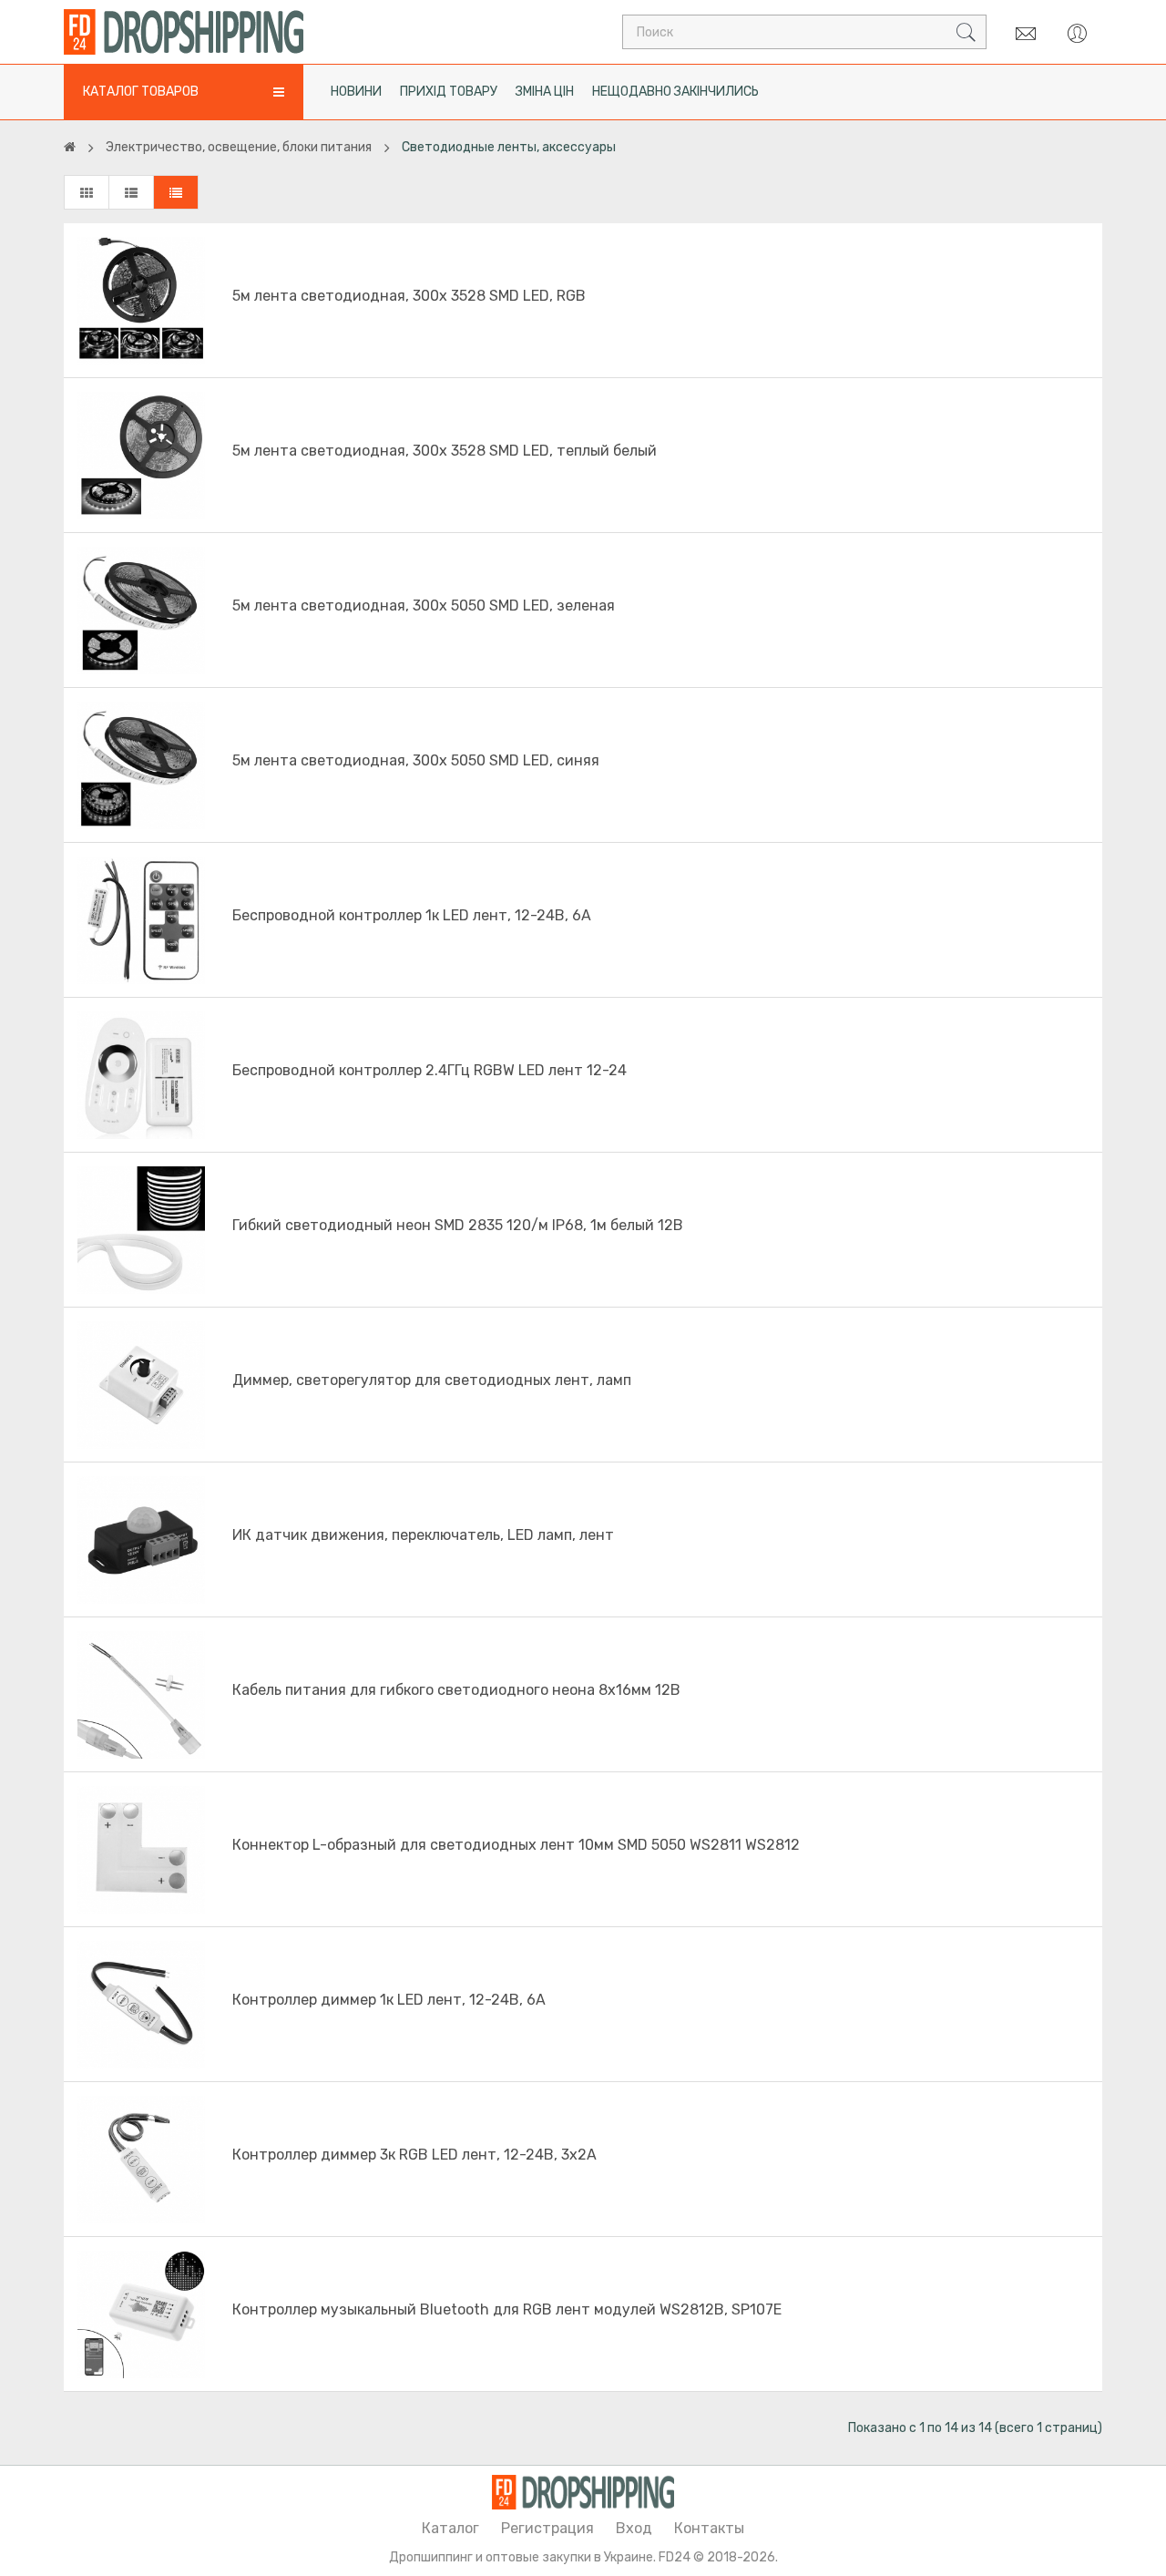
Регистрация (547, 2528)
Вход (634, 2528)
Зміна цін (545, 92)
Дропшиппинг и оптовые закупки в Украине (521, 2557)
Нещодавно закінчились (675, 92)
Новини (356, 92)
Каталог (450, 2528)
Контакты (709, 2528)
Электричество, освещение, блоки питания (239, 147)
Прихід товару (449, 92)
